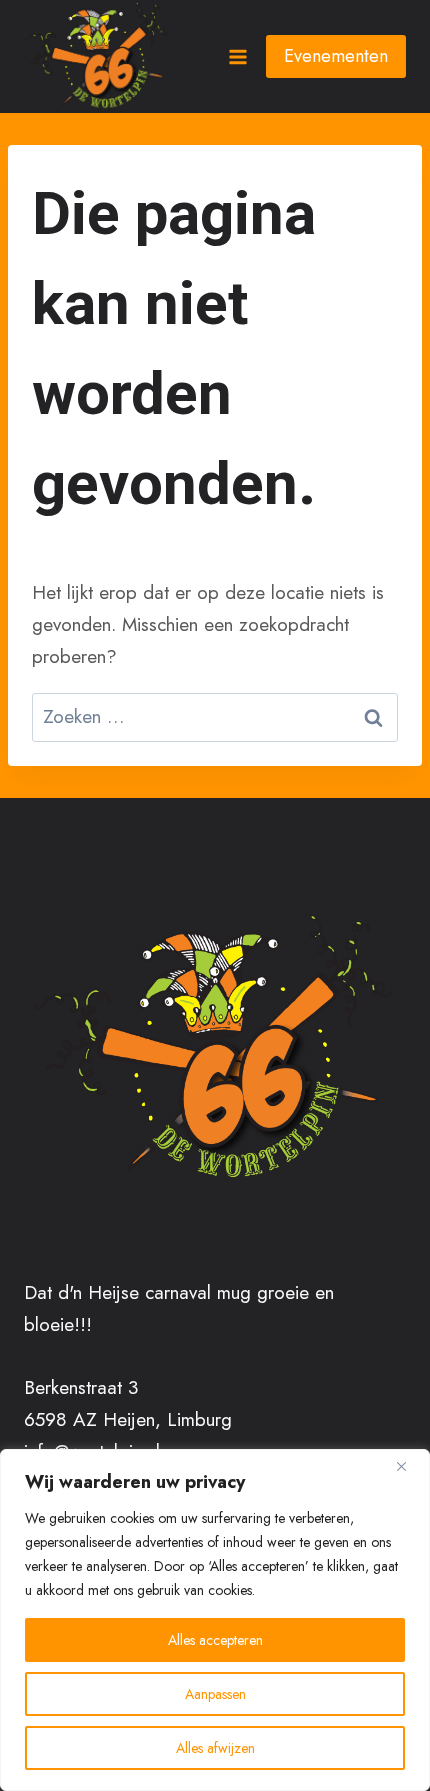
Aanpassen (215, 1694)
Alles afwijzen (215, 1748)
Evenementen (336, 56)
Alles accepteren (215, 1640)
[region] (215, 1620)
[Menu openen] (237, 56)
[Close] (409, 1466)
